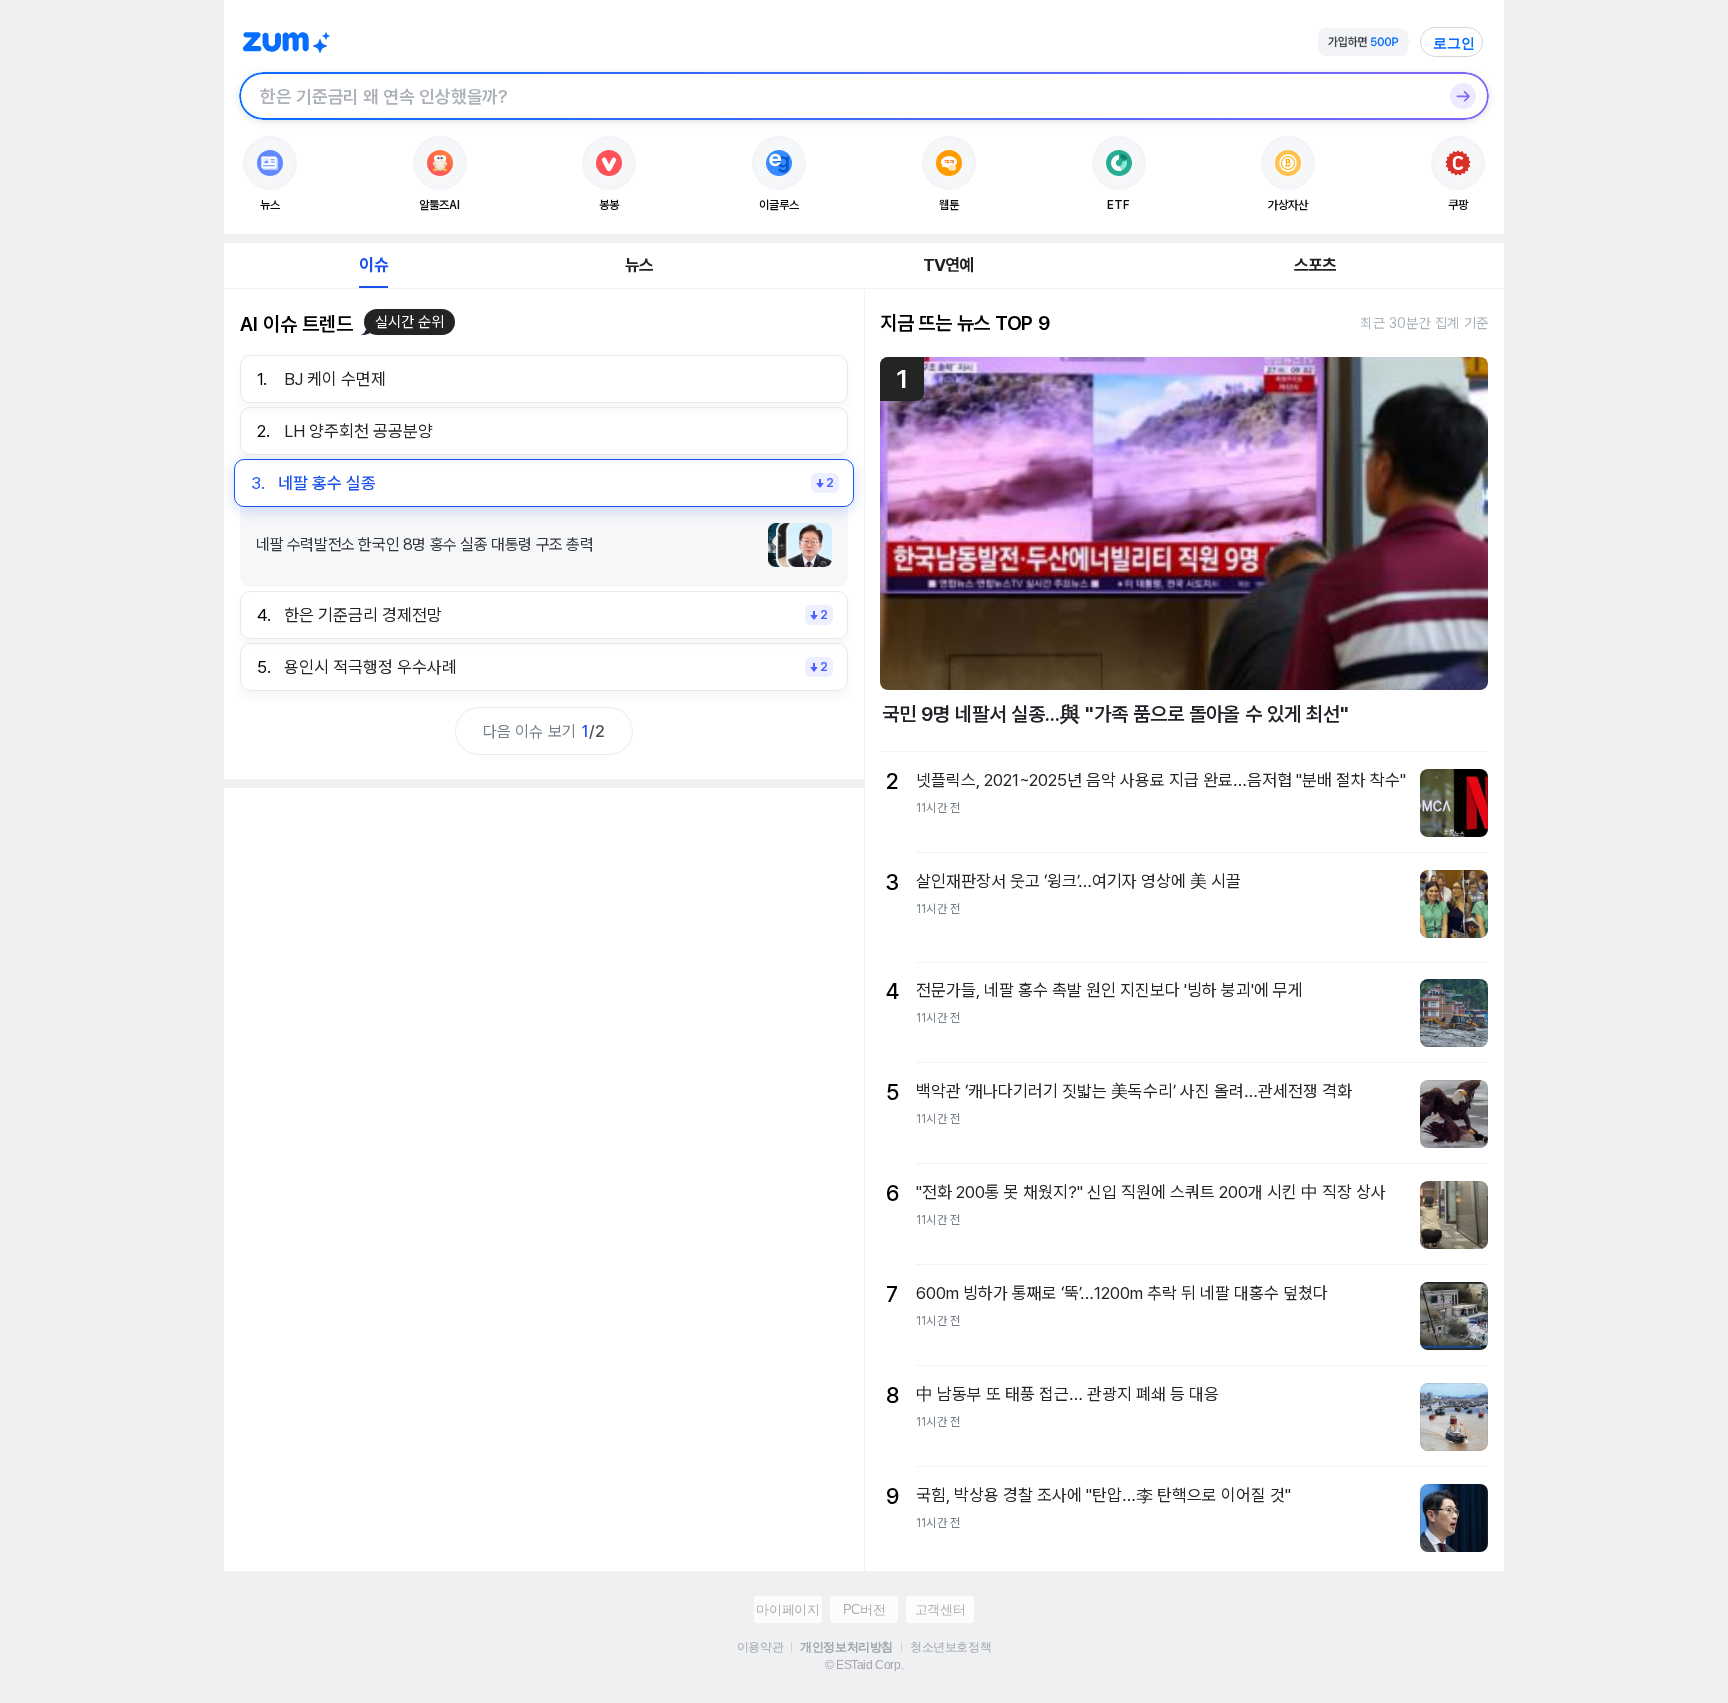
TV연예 (948, 265)
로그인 (1454, 43)
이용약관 (760, 1647)
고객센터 (940, 1609)
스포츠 (1315, 265)
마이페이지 (787, 1609)
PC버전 (864, 1609)
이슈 (373, 265)
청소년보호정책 (950, 1647)
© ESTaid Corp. (864, 1665)
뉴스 (639, 265)
